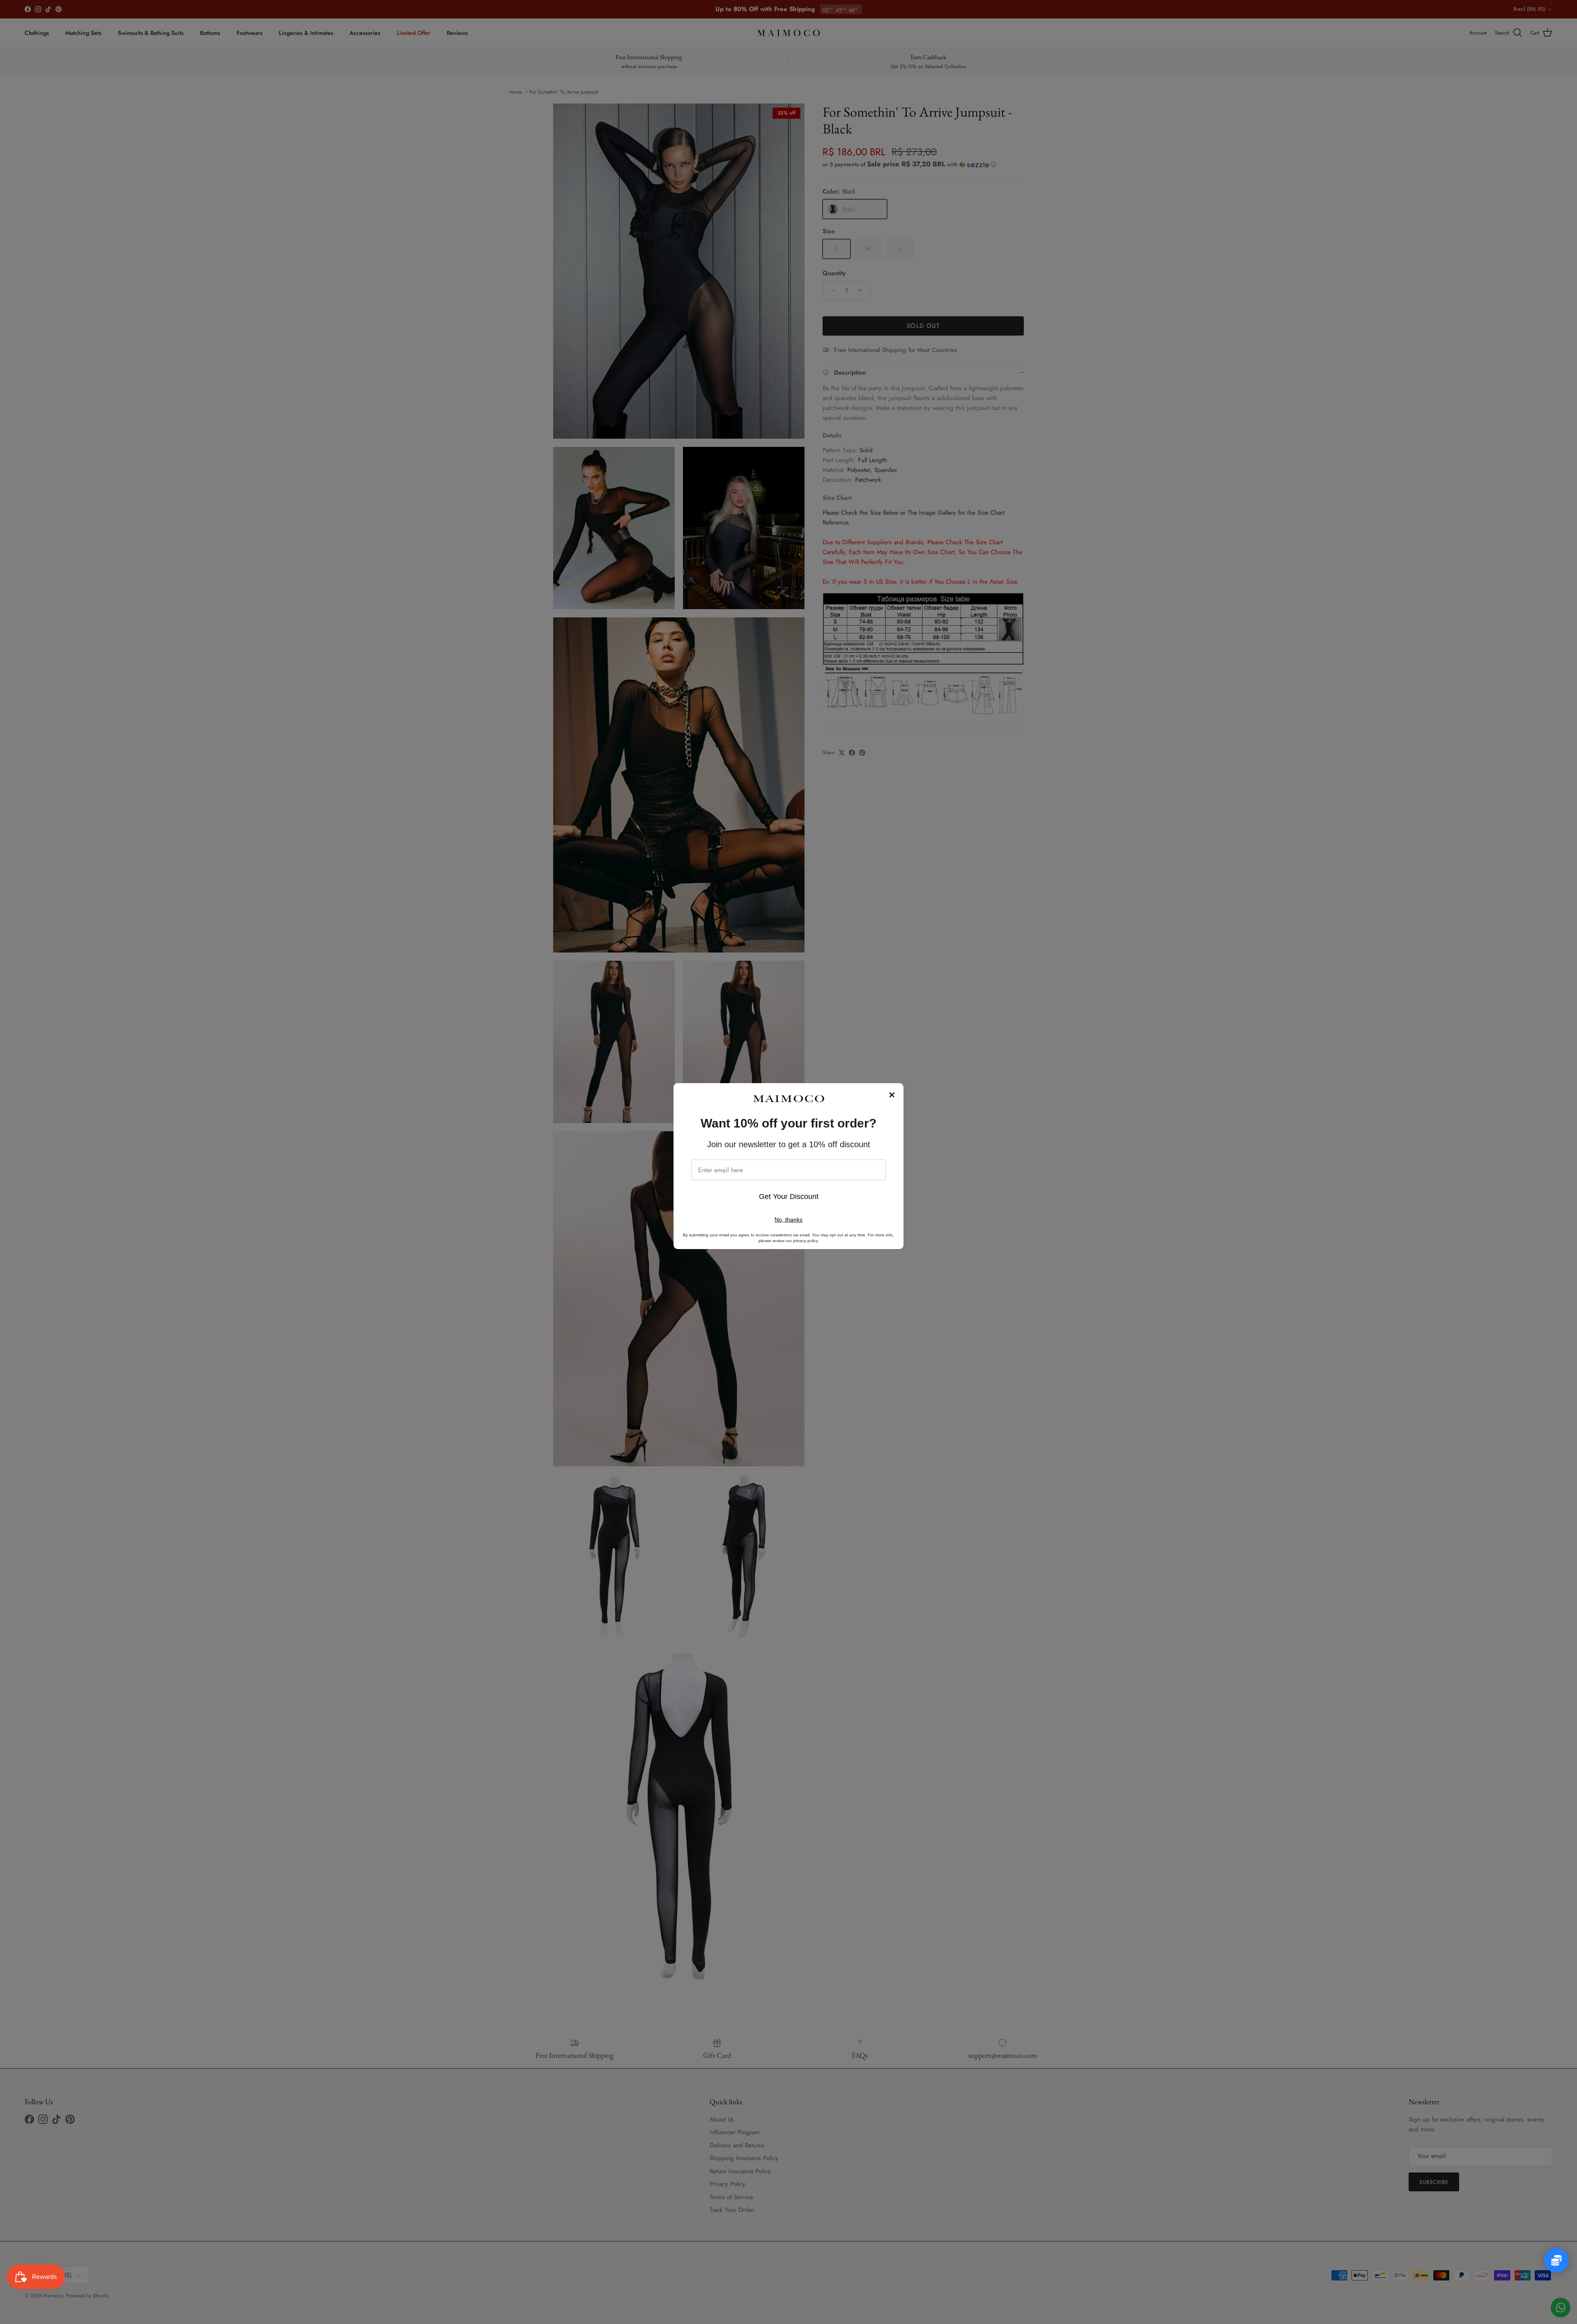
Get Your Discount (789, 1197)
